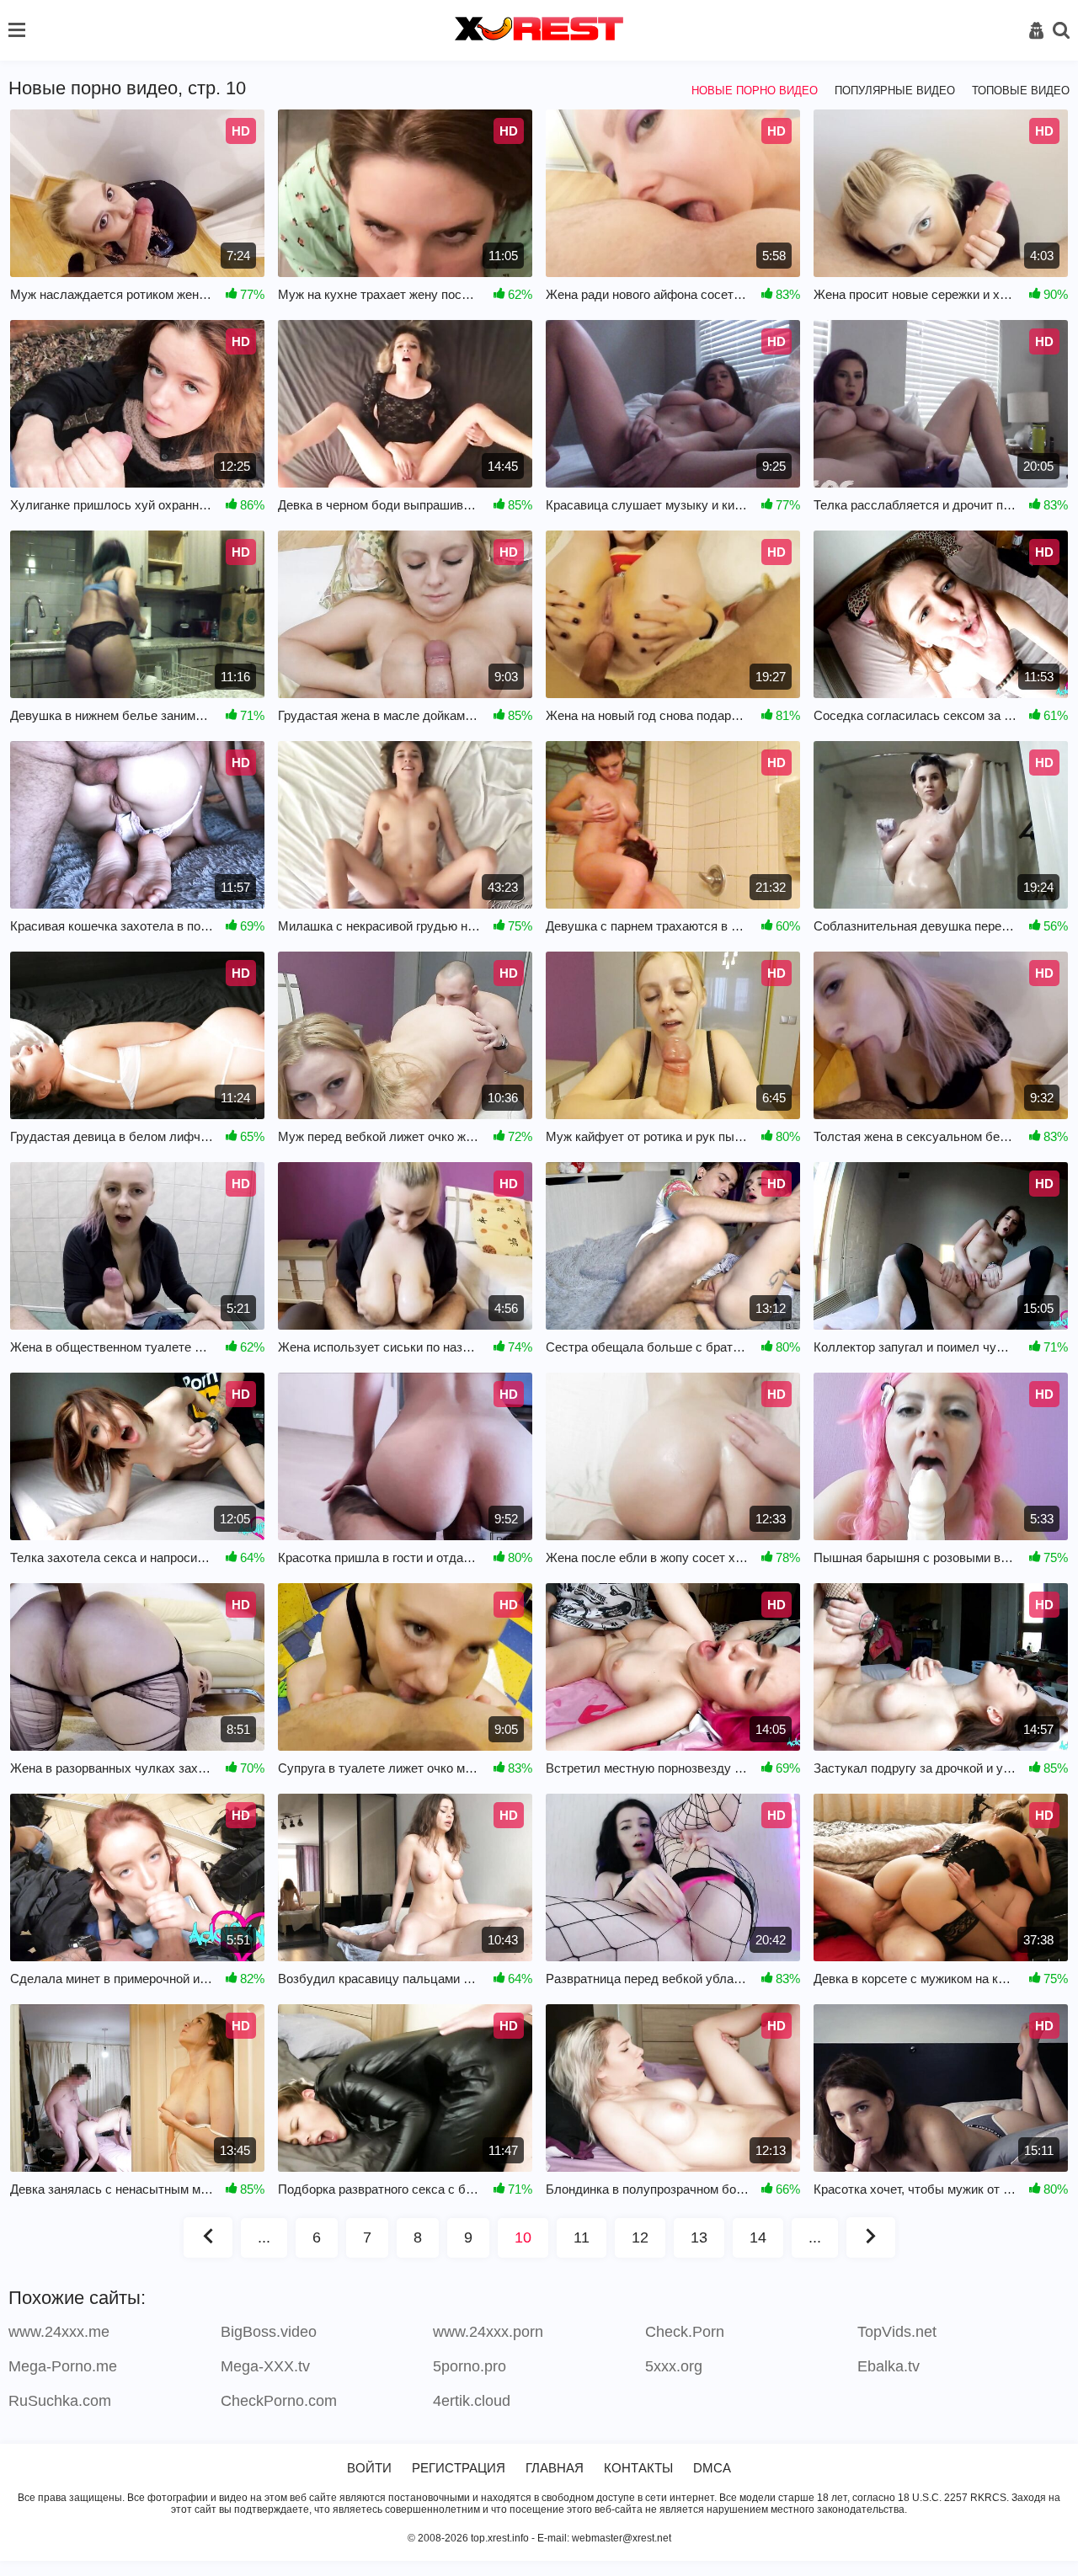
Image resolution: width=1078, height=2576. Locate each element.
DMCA (712, 2468)
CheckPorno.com (279, 2401)
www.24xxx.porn (488, 2332)
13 (699, 2237)
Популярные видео (895, 91)
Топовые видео (1021, 91)
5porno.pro (470, 2366)
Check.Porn (685, 2332)
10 (523, 2237)
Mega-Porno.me (63, 2366)
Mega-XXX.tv (265, 2366)
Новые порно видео (755, 91)
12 (640, 2237)
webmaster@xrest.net (622, 2538)
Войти (369, 2468)
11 (582, 2237)
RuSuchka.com (60, 2401)
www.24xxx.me (59, 2332)
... (264, 2237)
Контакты (638, 2468)
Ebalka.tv (889, 2366)
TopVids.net (897, 2332)
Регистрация (459, 2468)
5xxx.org (674, 2366)
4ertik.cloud (472, 2401)
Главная (555, 2468)
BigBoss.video (269, 2332)
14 (758, 2237)
